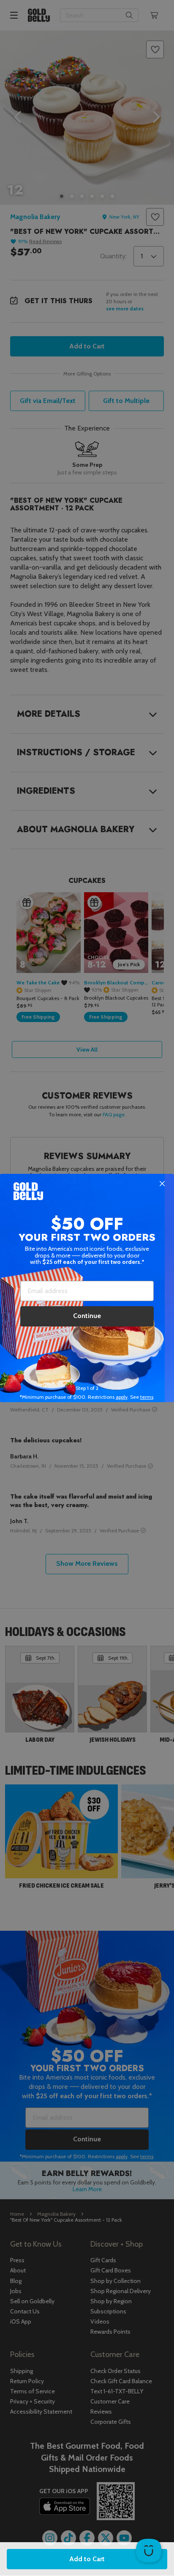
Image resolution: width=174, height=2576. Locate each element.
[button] (87, 1288)
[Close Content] (162, 1184)
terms (147, 1397)
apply (122, 1397)
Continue (87, 1316)
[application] (149, 2551)
